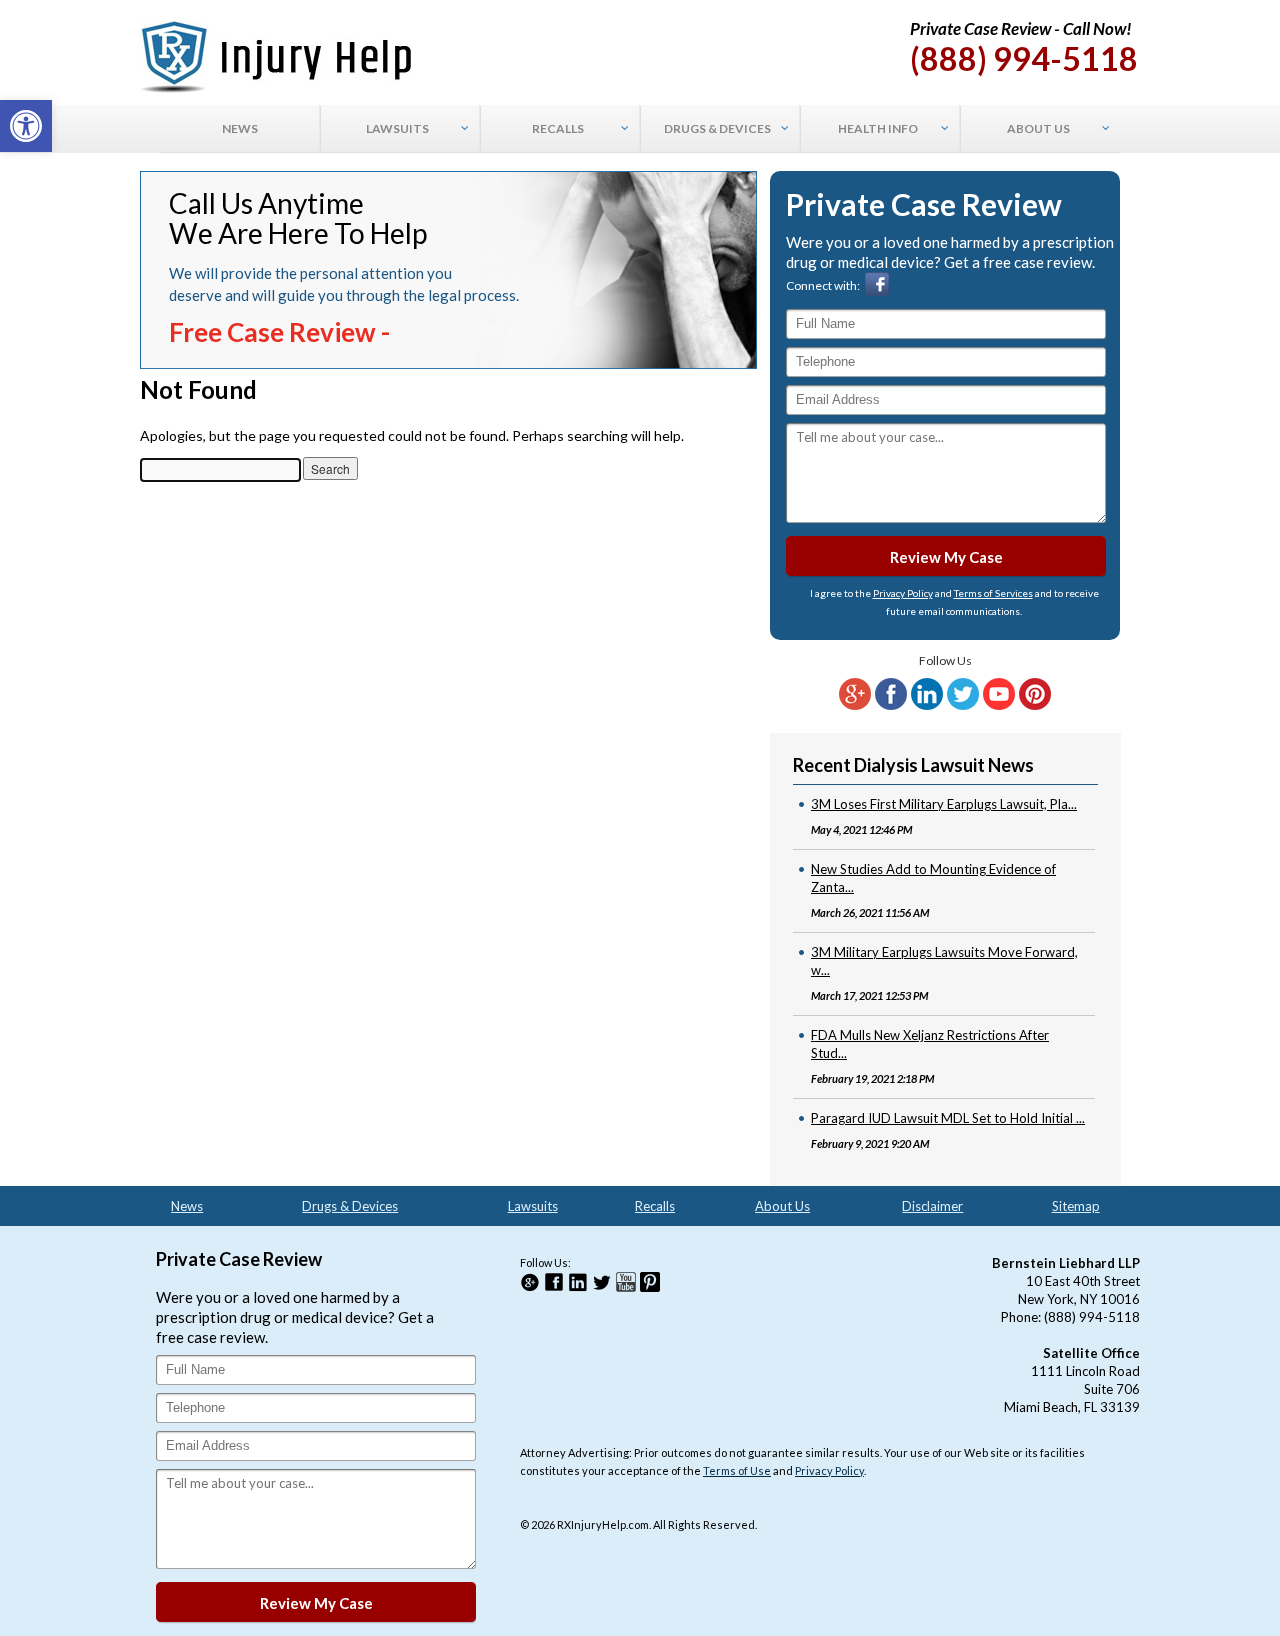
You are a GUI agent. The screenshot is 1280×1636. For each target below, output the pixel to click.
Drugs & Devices (350, 1206)
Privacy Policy (903, 593)
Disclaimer (932, 1206)
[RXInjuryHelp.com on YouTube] (999, 705)
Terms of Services (993, 593)
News (187, 1206)
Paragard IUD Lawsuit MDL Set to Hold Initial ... (948, 1118)
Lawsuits (533, 1206)
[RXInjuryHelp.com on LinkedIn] (927, 705)
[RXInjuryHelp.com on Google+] (855, 705)
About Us (782, 1206)
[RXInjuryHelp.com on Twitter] (963, 705)
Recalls (655, 1206)
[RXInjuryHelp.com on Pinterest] (1035, 705)
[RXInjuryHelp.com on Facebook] (891, 705)
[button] (26, 126)
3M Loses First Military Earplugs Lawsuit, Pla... (944, 804)
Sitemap (1076, 1206)
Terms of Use (737, 1470)
